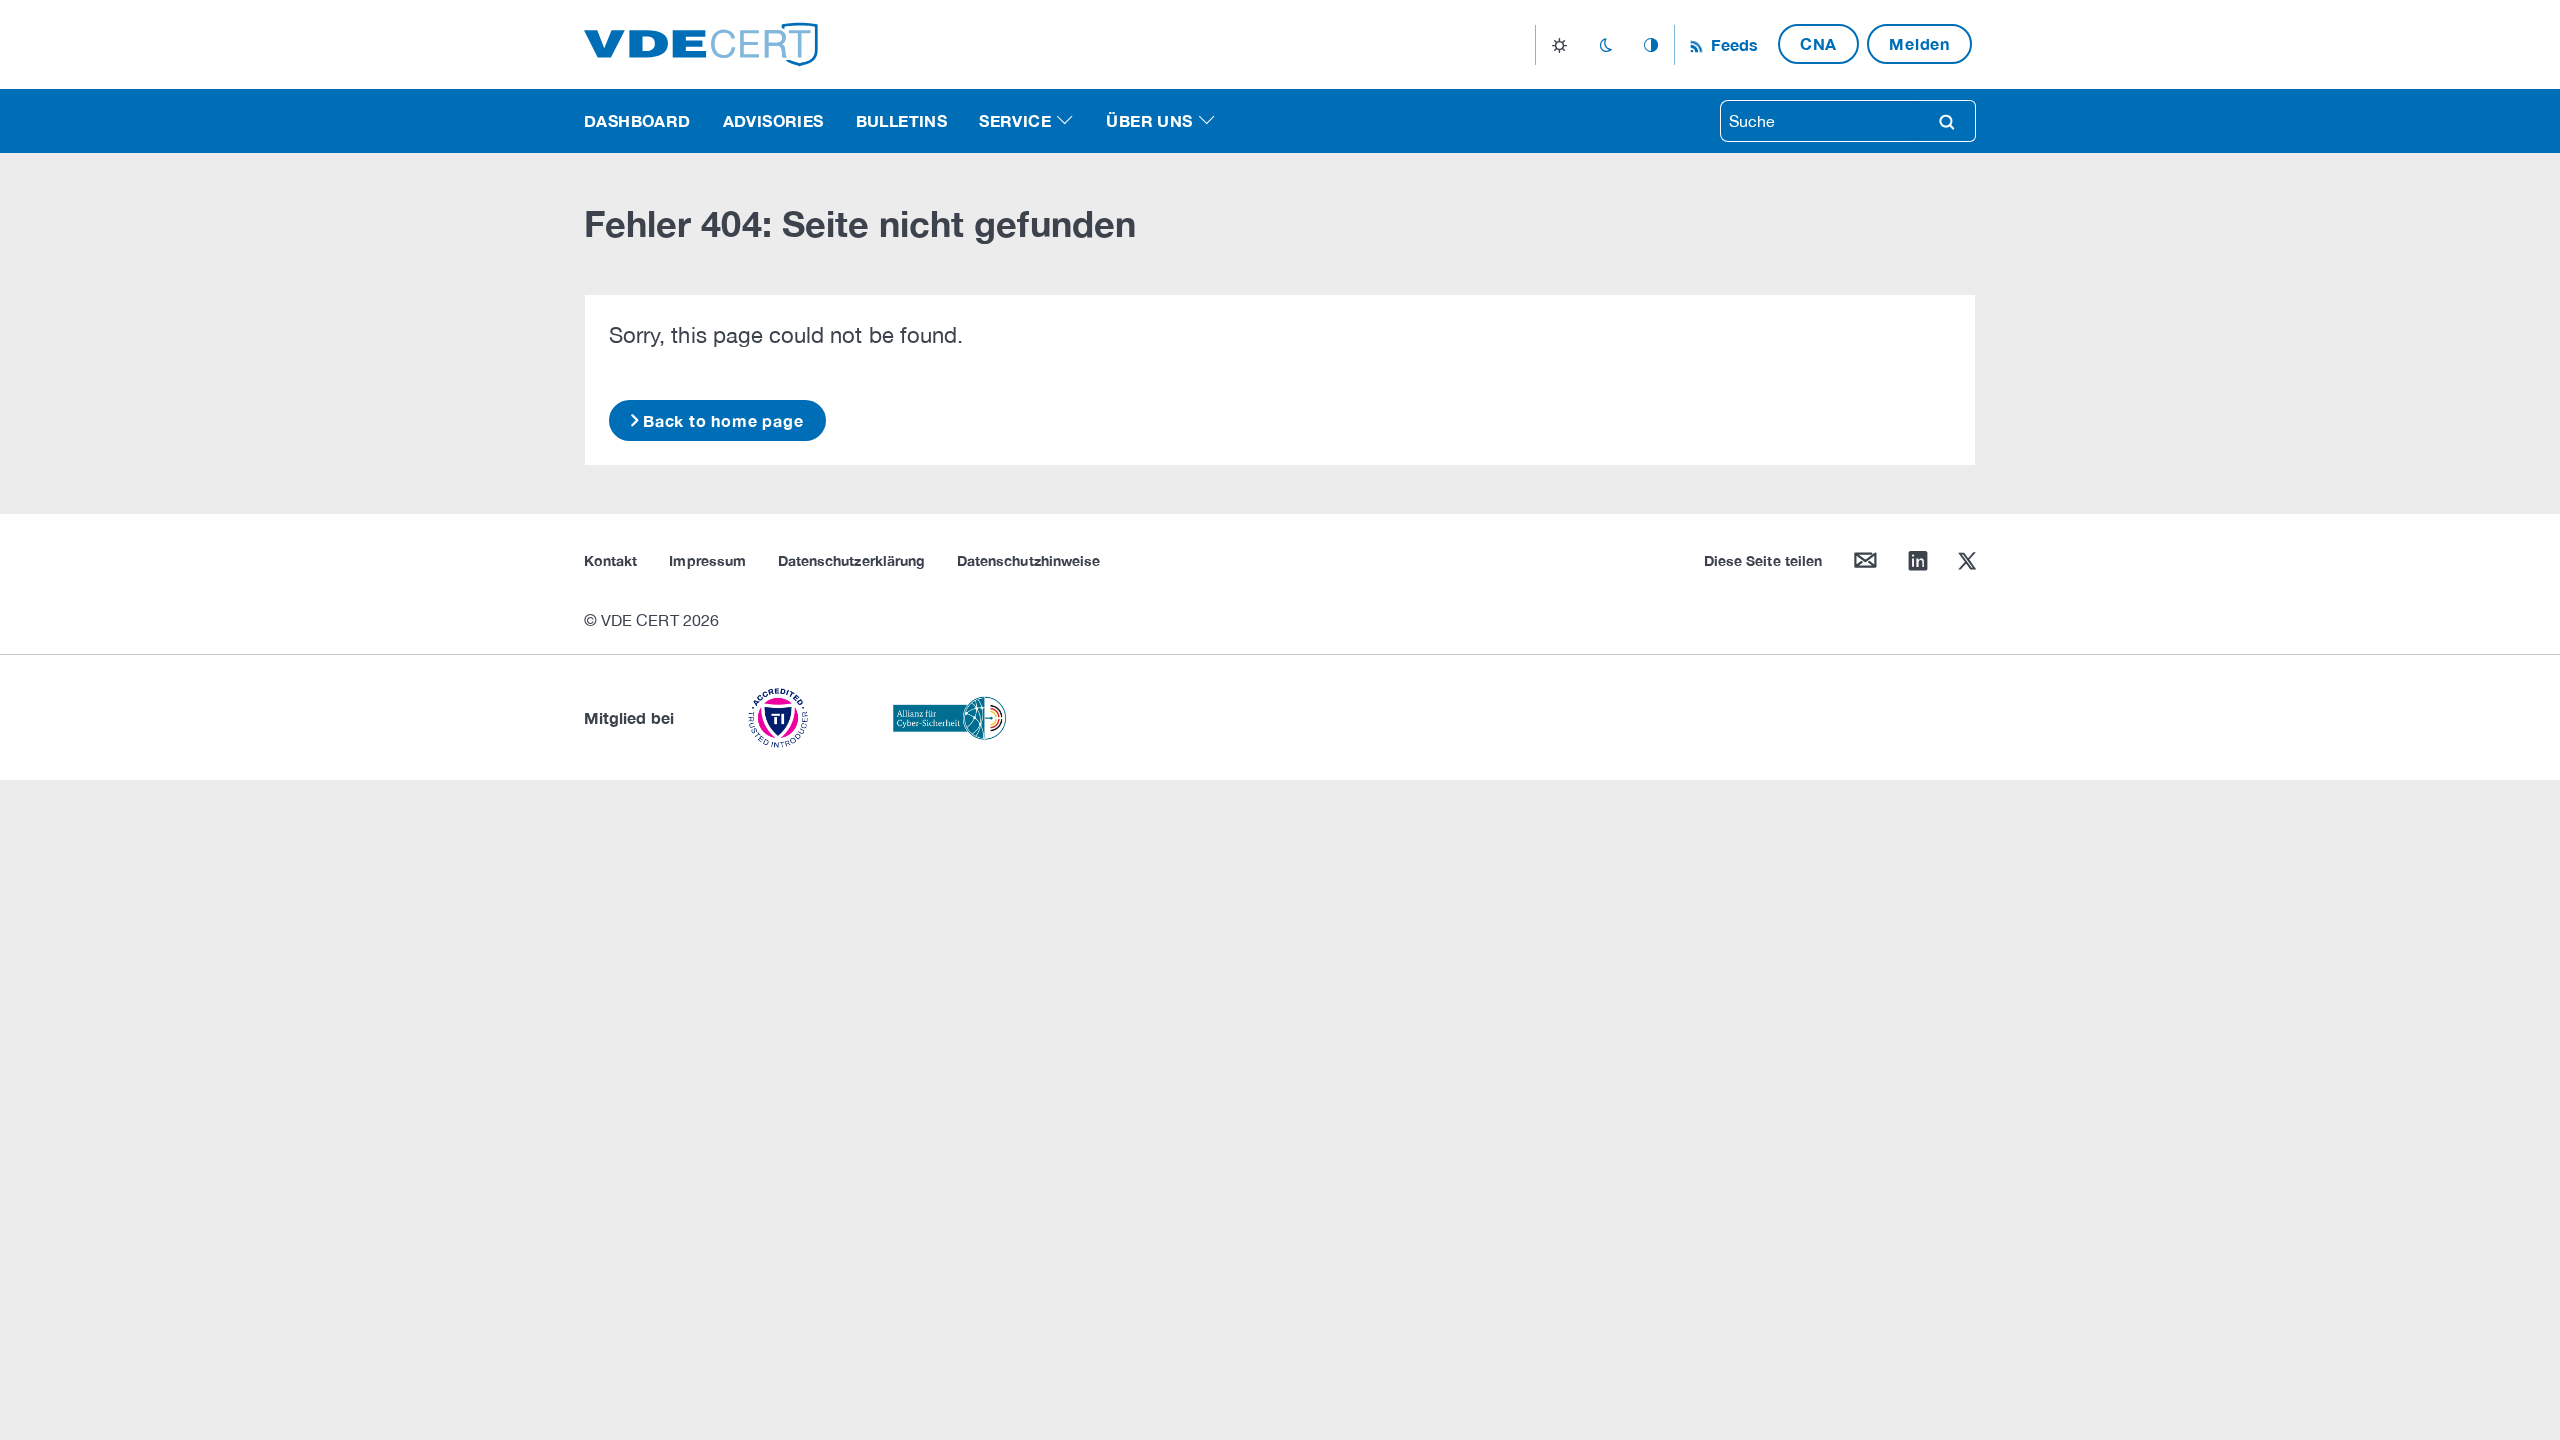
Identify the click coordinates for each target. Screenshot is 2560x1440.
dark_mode (1605, 45)
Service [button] (1015, 120)
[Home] (701, 42)
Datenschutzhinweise (1028, 560)
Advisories (773, 120)
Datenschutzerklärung (851, 560)
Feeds (1732, 44)
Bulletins (902, 120)
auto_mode (1651, 45)
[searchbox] (1820, 121)
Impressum (707, 560)
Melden (1919, 43)
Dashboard (637, 120)
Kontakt (610, 560)
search (1947, 121)
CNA (1818, 43)
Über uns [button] (1149, 120)
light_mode (1559, 45)
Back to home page (723, 420)
